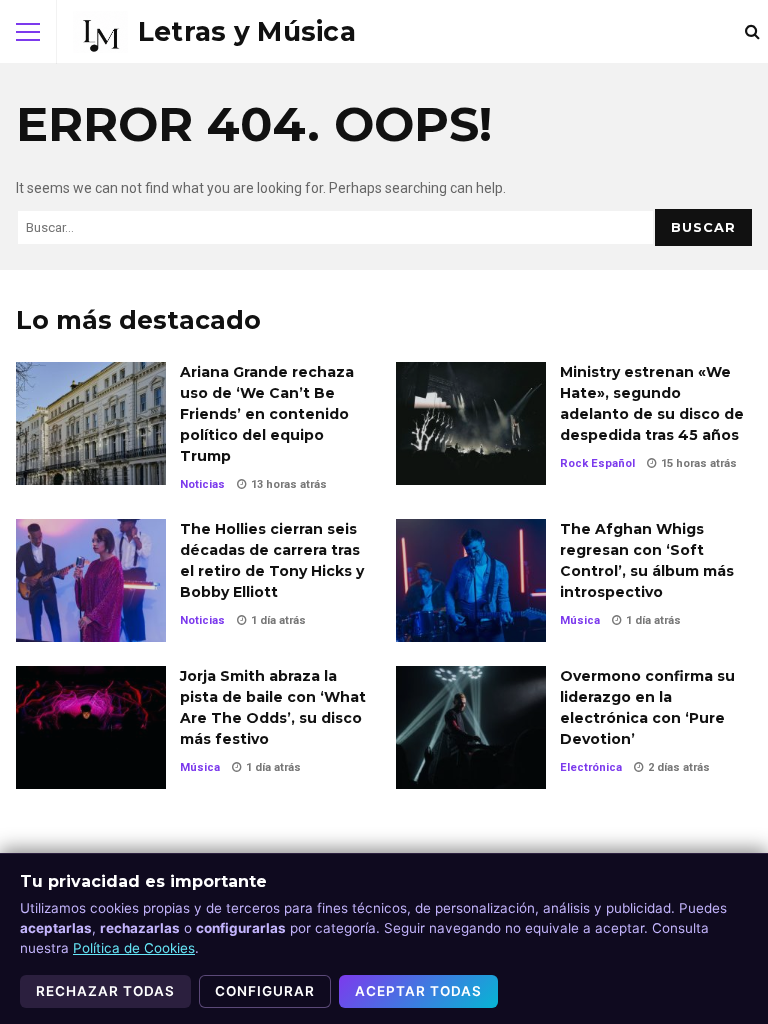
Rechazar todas (105, 991)
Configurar (265, 991)
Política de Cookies (134, 948)
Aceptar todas (418, 991)
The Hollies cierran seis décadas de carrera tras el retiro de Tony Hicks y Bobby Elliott (91, 580)
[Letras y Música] (214, 32)
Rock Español (597, 463)
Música (580, 620)
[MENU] (28, 32)
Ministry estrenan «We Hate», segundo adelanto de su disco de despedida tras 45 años (471, 423)
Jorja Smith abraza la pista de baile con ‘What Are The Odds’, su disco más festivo (91, 727)
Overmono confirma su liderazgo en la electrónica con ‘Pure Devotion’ (471, 727)
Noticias (202, 484)
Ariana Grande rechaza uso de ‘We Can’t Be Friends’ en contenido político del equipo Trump (91, 423)
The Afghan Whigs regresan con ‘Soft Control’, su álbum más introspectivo (471, 580)
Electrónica (591, 767)
